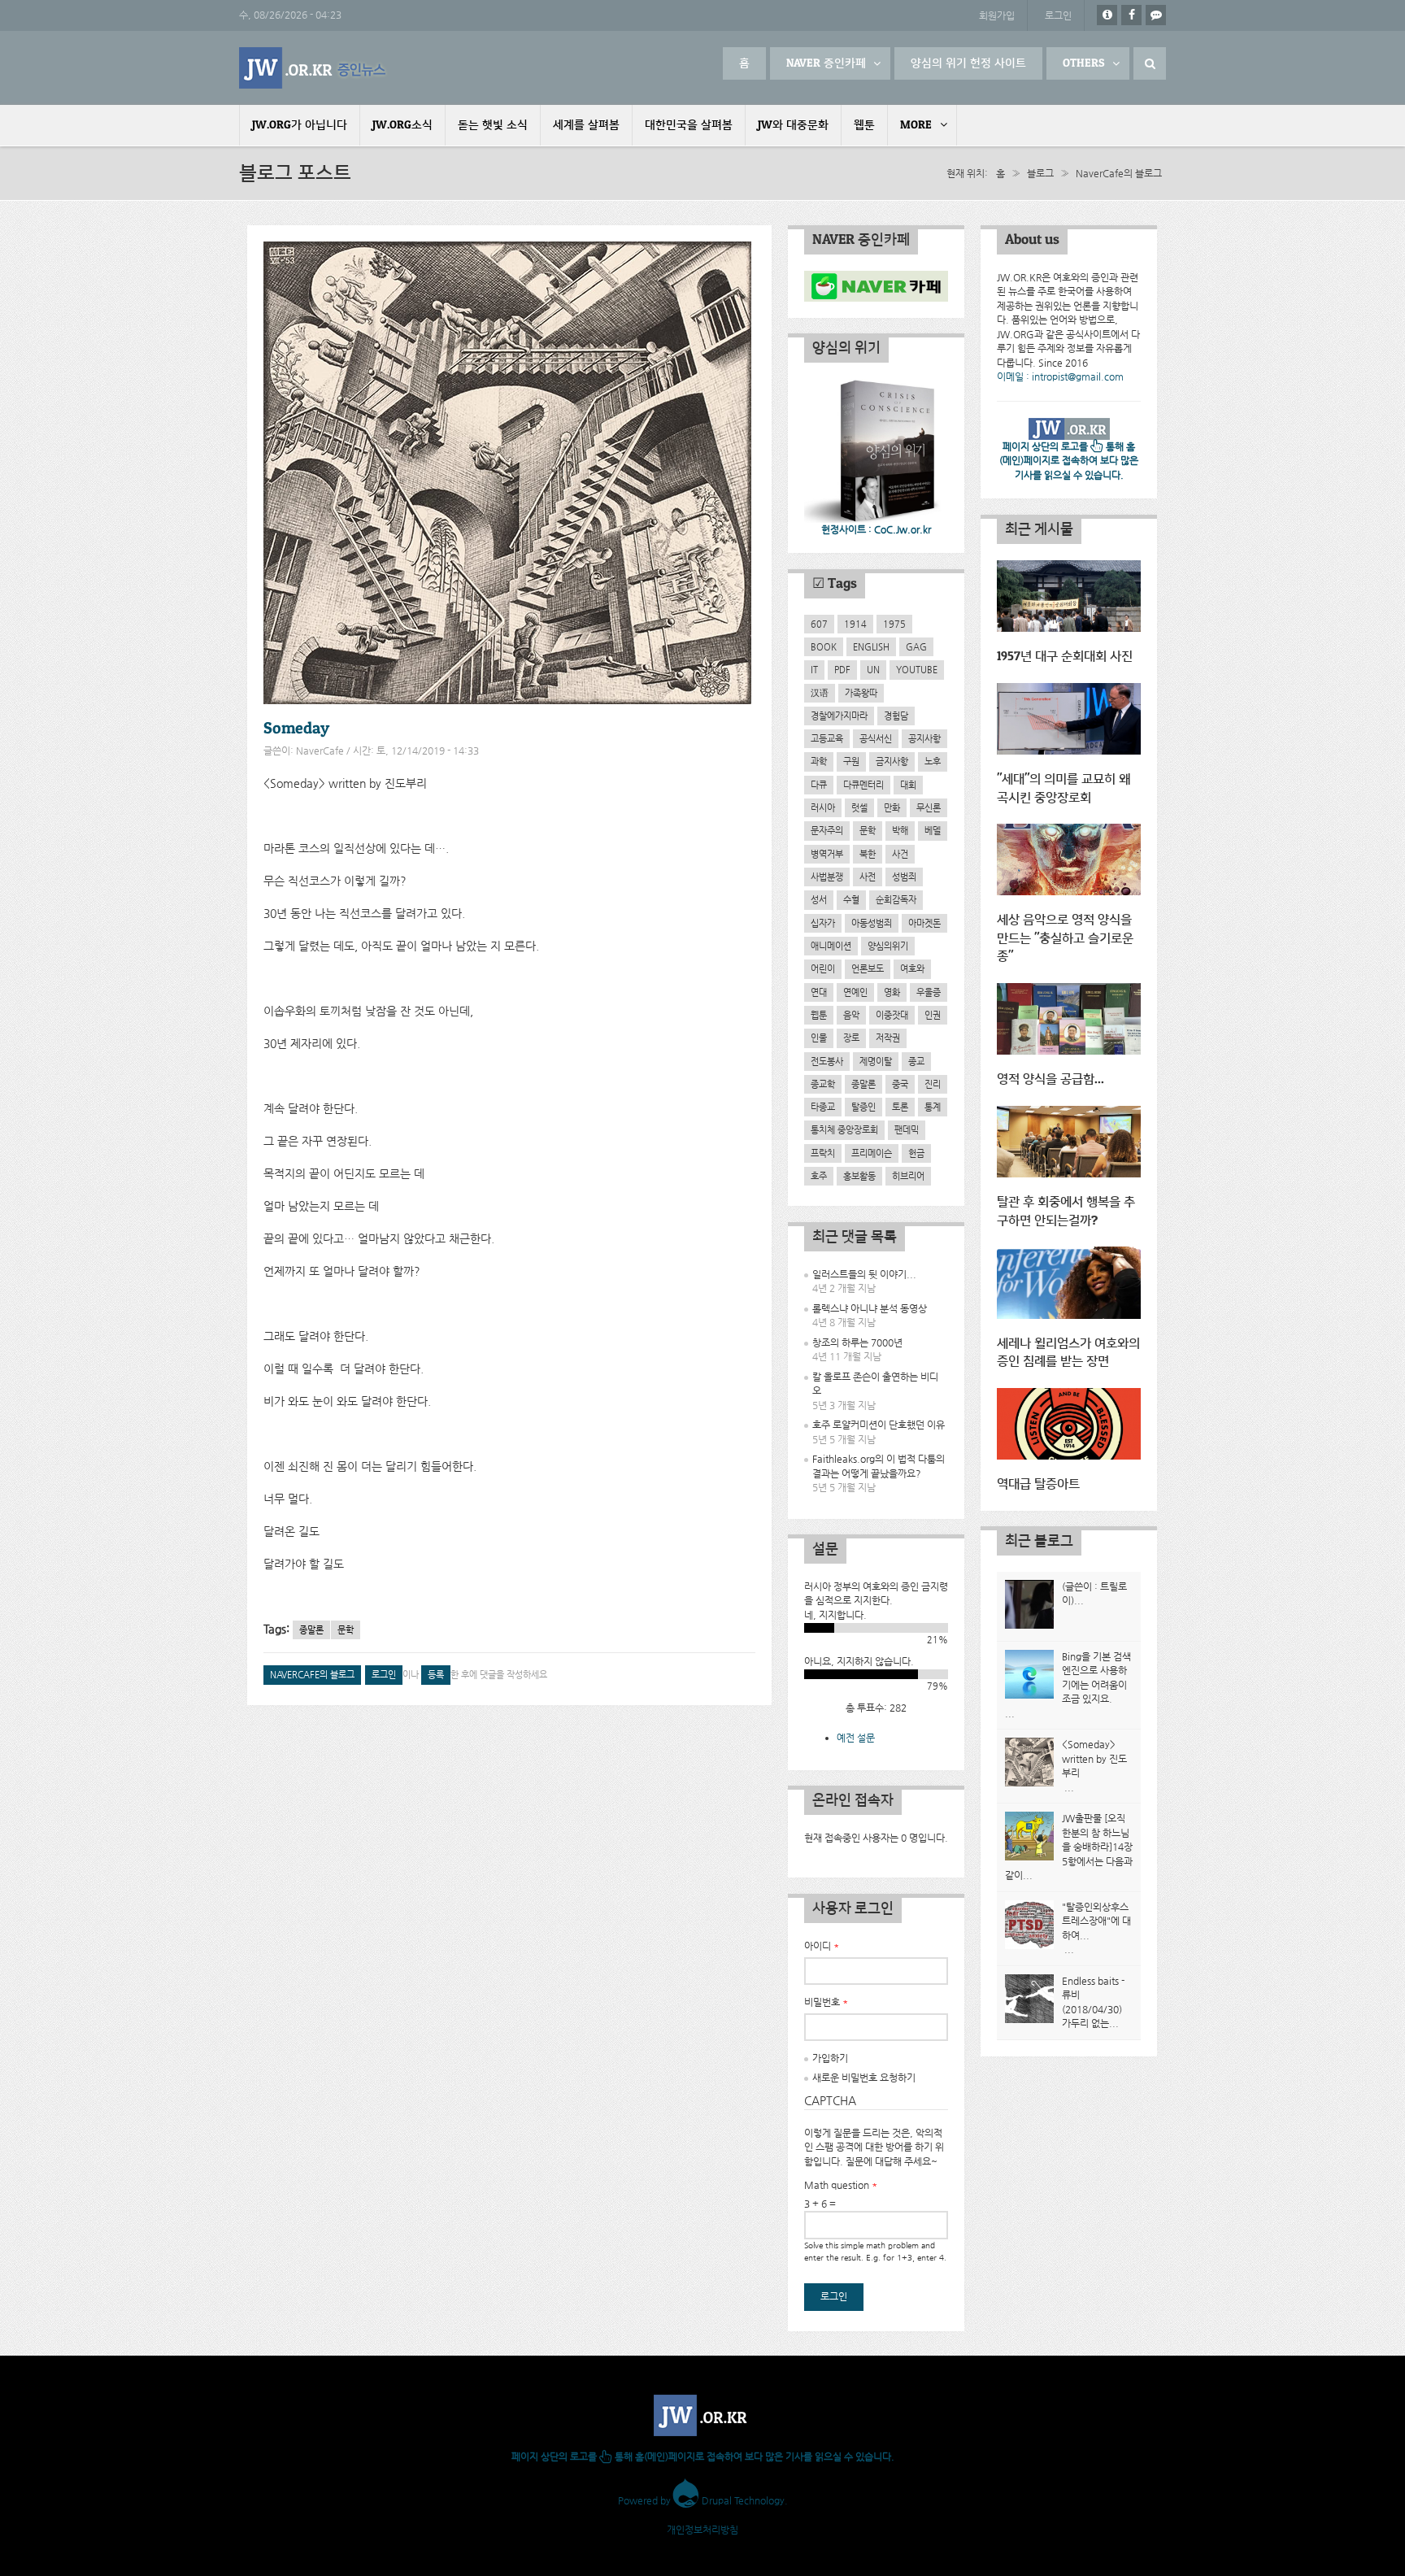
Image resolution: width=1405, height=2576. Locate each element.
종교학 (823, 1084)
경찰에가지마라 (839, 716)
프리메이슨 (872, 1153)
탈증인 (863, 1107)
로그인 (1058, 15)
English (871, 646)
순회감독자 (896, 899)
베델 (933, 830)
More (916, 125)
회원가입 (997, 15)
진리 (933, 1084)
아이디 (822, 1946)
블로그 (1040, 173)
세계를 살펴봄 (586, 125)
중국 (900, 1084)
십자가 (823, 923)
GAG (916, 646)
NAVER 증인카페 (826, 63)
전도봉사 (827, 1061)
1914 (855, 624)
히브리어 (908, 1176)
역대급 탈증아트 (1038, 1484)
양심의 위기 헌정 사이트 (968, 63)
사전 (868, 877)
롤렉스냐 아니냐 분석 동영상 (870, 1308)
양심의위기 (888, 946)
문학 (346, 1630)
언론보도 (868, 968)
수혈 (851, 899)
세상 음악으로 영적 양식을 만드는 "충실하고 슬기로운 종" (1065, 938)
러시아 (823, 807)
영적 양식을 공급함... (1050, 1079)
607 (819, 624)
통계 (933, 1107)
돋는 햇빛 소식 (493, 125)
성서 (819, 899)
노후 (933, 761)
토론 (900, 1107)
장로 (851, 1038)
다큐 (819, 785)
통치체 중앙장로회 (844, 1129)
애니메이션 (831, 946)
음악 (851, 1015)
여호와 (912, 968)
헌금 (916, 1153)
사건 (900, 854)
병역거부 (827, 854)
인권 (933, 1015)
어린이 (823, 968)
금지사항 (892, 761)
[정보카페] (1107, 15)
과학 (819, 761)
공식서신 (876, 738)
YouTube (917, 669)
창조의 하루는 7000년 (857, 1342)
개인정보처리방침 (702, 2530)
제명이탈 (876, 1061)
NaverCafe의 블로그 (1119, 173)
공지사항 (924, 738)
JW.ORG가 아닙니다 (300, 125)
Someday (296, 729)
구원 (851, 761)
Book (824, 646)
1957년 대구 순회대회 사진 (1065, 657)
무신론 (929, 807)
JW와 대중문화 (793, 125)
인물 (819, 1038)
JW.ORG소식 (402, 125)
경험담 (896, 716)
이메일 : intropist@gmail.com (1060, 376)
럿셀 (859, 807)
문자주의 (827, 830)
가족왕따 (861, 693)
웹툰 (864, 125)
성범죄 (904, 877)
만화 (892, 807)
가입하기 (830, 2058)
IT (814, 669)
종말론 (311, 1630)
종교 (916, 1061)
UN (873, 669)
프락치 (823, 1153)
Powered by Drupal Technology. (703, 2500)
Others (1084, 63)
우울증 (929, 992)
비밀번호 (826, 2002)
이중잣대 (892, 1015)
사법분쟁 (827, 877)
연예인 (855, 992)
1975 (894, 624)
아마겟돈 (924, 923)
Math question (841, 2185)
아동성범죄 (872, 923)
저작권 (888, 1038)
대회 (908, 785)
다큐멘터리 (863, 785)
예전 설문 (856, 1738)
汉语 (820, 693)
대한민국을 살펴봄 (689, 125)
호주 (819, 1176)
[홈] (314, 68)
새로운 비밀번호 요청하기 (864, 2078)
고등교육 (827, 738)
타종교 (823, 1107)
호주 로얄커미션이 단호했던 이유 (879, 1425)
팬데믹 (907, 1129)
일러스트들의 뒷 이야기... (864, 1274)
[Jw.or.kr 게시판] (1156, 15)
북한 (868, 854)
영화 (892, 992)
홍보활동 (859, 1176)
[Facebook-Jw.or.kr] (1131, 15)
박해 (900, 830)
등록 (436, 1675)
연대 (819, 992)
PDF (842, 669)
